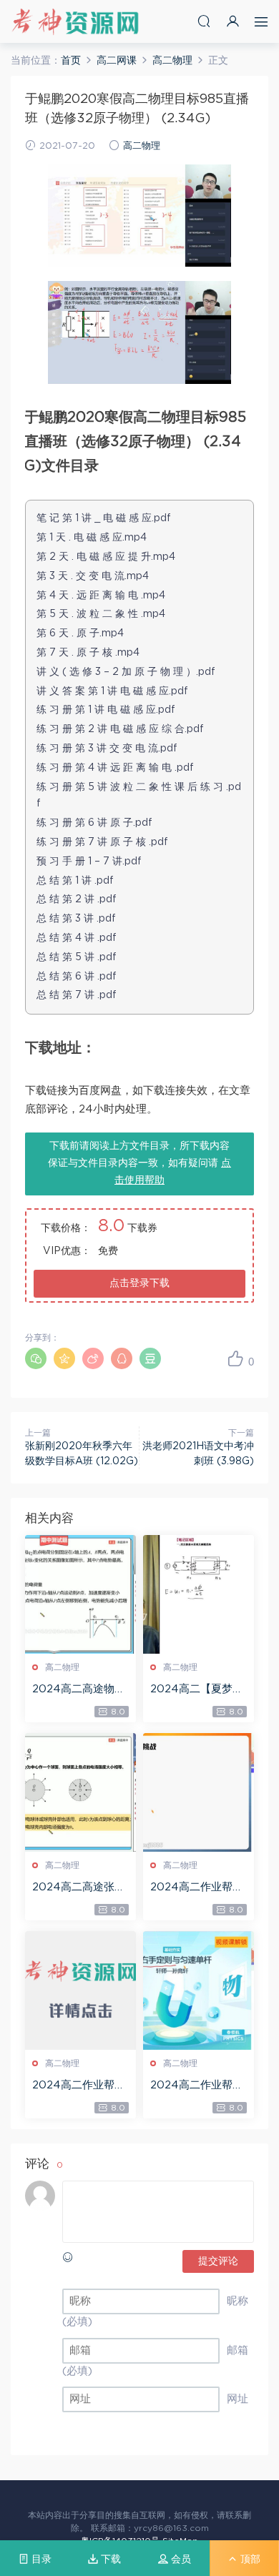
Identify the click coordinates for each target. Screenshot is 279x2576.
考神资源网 (75, 21)
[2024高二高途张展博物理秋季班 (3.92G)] (80, 1792)
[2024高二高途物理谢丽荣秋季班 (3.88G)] (80, 1594)
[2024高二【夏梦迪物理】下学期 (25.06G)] (199, 1594)
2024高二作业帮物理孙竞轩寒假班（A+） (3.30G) (197, 2086)
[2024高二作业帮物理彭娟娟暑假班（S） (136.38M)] (80, 1990)
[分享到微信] (36, 1358)
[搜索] (204, 21)
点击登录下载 (139, 1283)
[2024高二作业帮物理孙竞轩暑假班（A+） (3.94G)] (199, 1792)
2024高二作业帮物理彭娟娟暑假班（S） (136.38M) (79, 2086)
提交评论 (218, 2261)
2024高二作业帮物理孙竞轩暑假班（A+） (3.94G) (197, 1888)
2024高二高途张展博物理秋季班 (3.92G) (79, 1888)
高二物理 (142, 146)
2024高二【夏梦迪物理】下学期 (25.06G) (198, 1690)
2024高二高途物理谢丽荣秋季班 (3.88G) (80, 1690)
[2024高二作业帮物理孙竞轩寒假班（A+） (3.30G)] (199, 1990)
